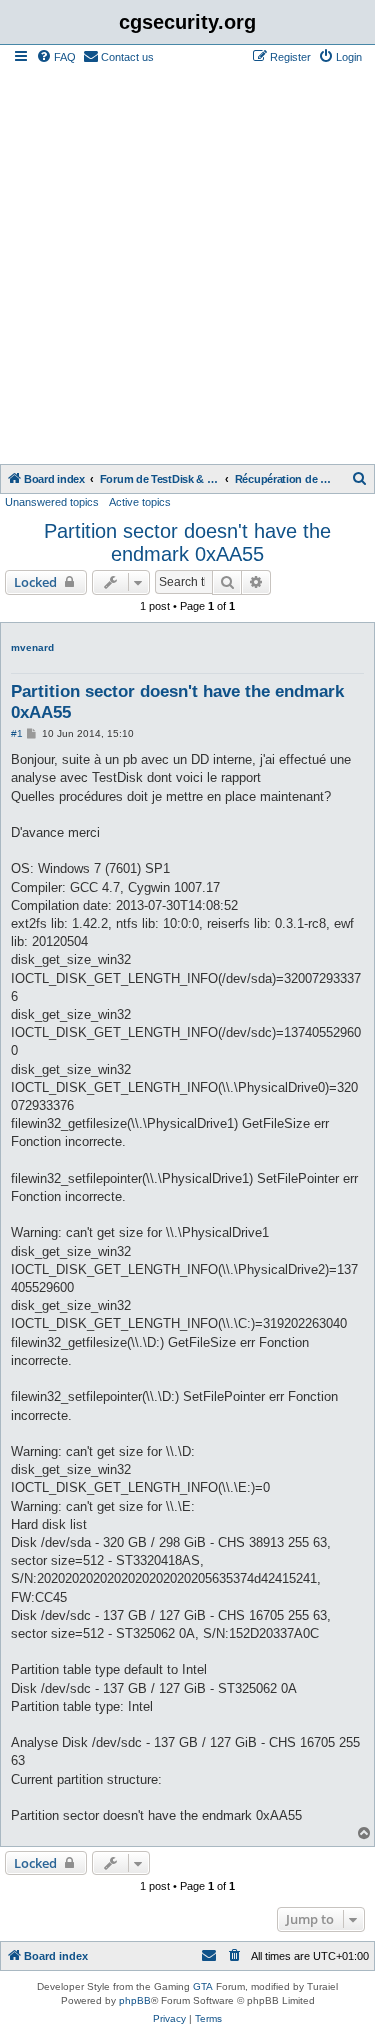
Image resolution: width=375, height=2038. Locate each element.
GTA (203, 1986)
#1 (17, 733)
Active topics (140, 502)
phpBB (135, 2000)
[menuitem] (56, 57)
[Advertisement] (187, 266)
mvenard (32, 647)
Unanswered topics (52, 502)
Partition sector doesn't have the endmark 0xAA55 (187, 542)
